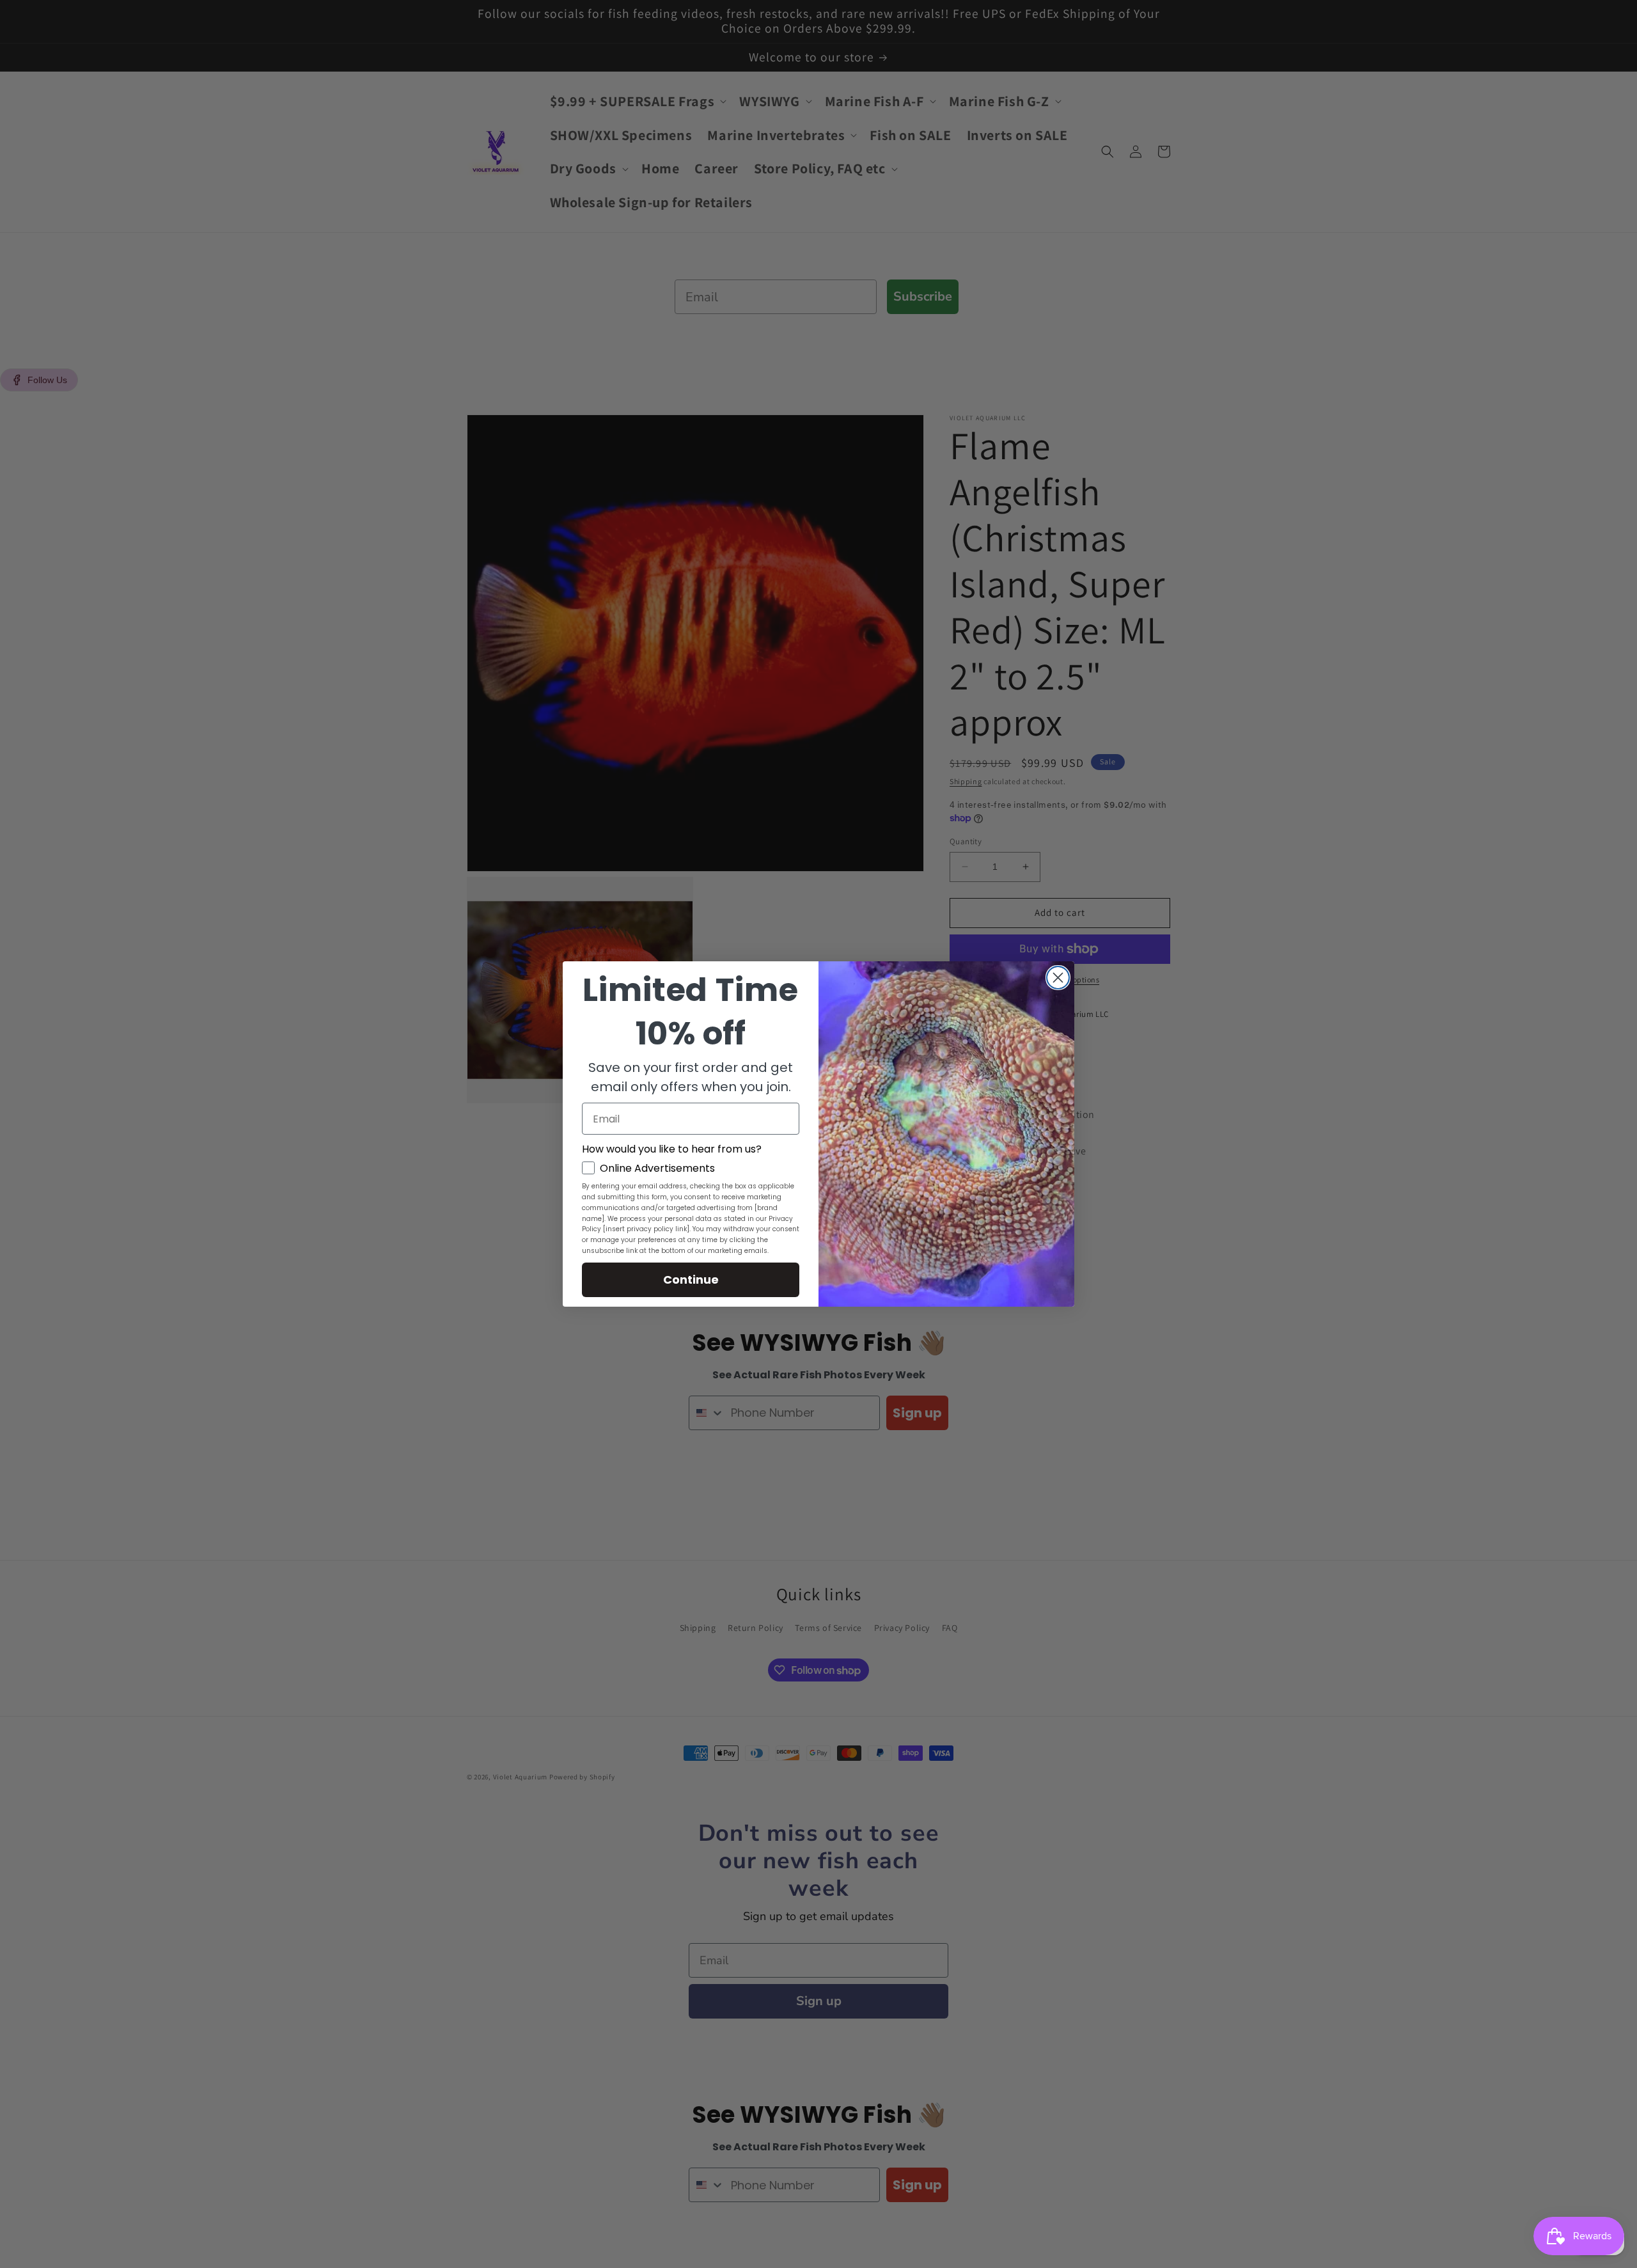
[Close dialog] (1058, 978)
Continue (691, 1280)
